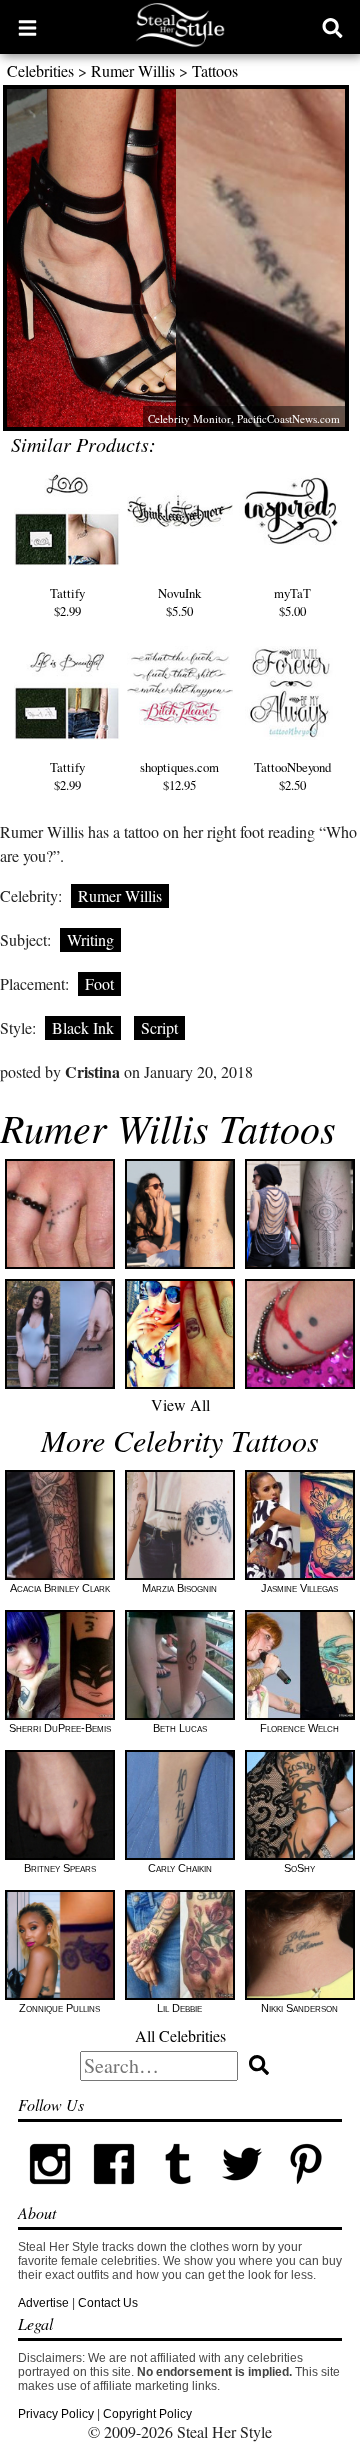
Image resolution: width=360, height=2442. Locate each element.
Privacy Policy (56, 2414)
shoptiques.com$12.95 (179, 776)
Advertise (43, 2303)
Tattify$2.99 (67, 602)
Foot (99, 983)
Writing (90, 939)
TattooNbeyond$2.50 (292, 776)
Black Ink (83, 1027)
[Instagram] (50, 2192)
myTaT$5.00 (292, 602)
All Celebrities (180, 2035)
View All (180, 1404)
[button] (27, 27)
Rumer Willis (133, 70)
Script (159, 1027)
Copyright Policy (147, 2414)
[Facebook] (114, 2192)
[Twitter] (242, 2192)
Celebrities (40, 70)
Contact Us (108, 2303)
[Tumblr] (178, 2192)
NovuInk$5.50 (179, 602)
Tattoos (215, 70)
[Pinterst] (306, 2192)
